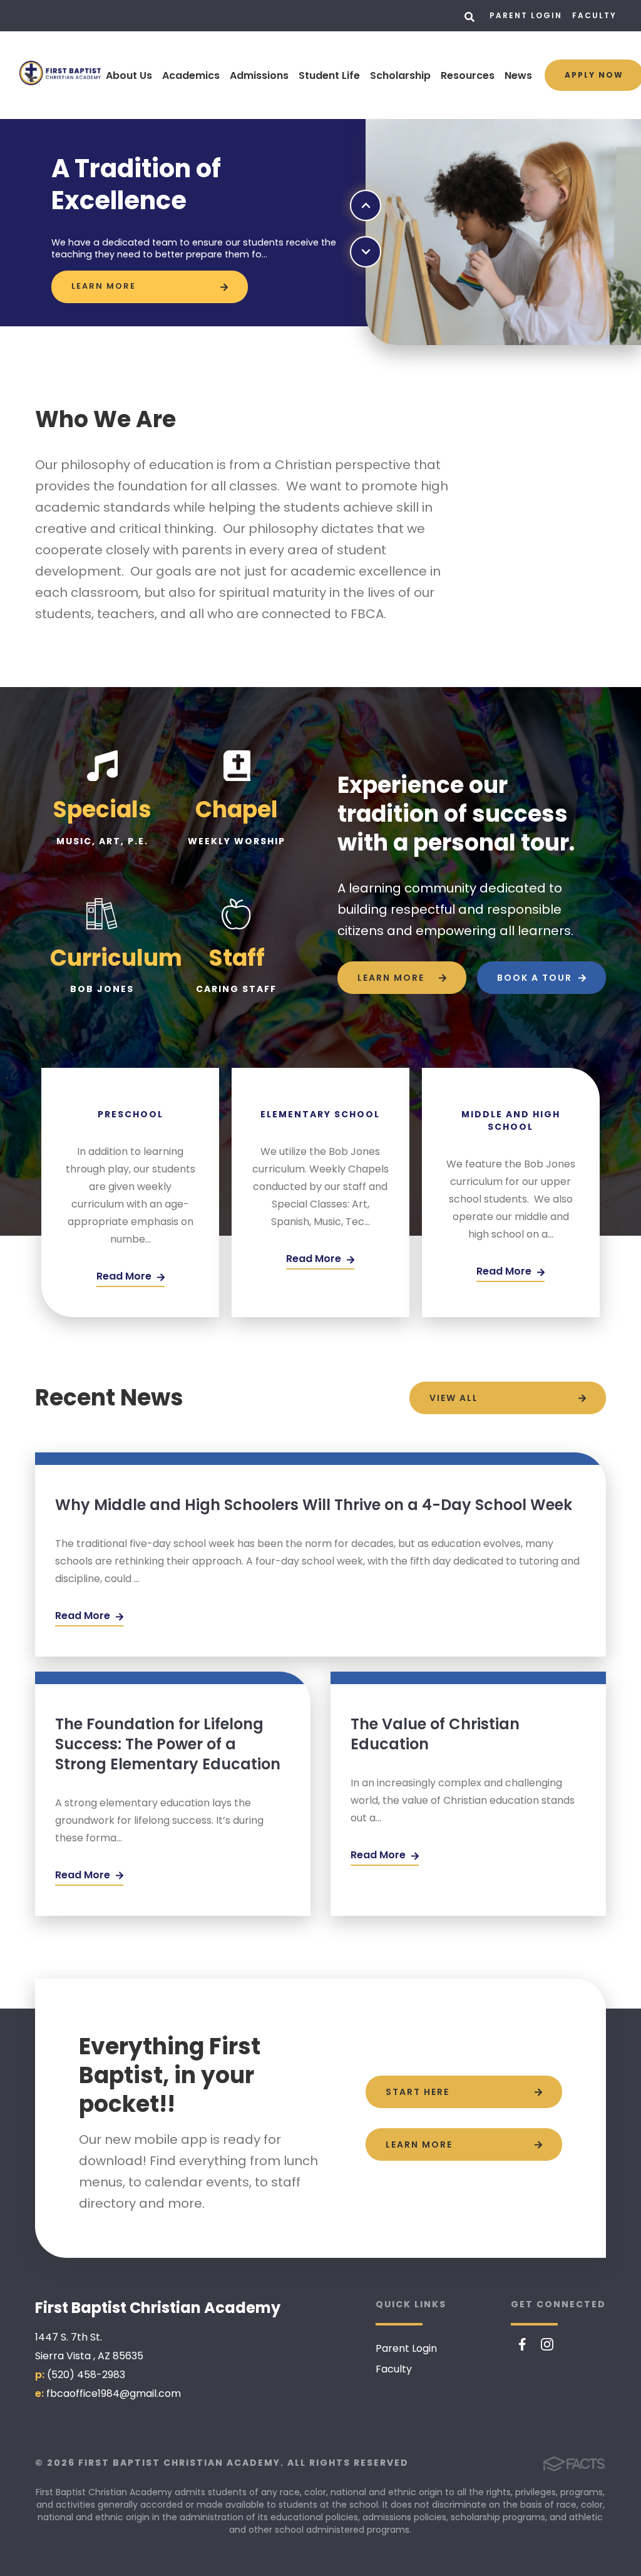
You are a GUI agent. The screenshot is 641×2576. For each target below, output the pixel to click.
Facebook (522, 2344)
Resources (468, 75)
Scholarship (400, 75)
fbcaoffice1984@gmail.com (114, 2393)
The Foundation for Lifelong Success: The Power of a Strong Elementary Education (168, 1744)
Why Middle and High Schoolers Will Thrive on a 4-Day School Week (314, 1505)
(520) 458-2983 (86, 2375)
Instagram (547, 2344)
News (518, 75)
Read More (84, 1616)
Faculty (594, 15)
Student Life (329, 75)
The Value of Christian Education (435, 1734)
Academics (191, 75)
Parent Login (526, 15)
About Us (129, 75)
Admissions (259, 75)
